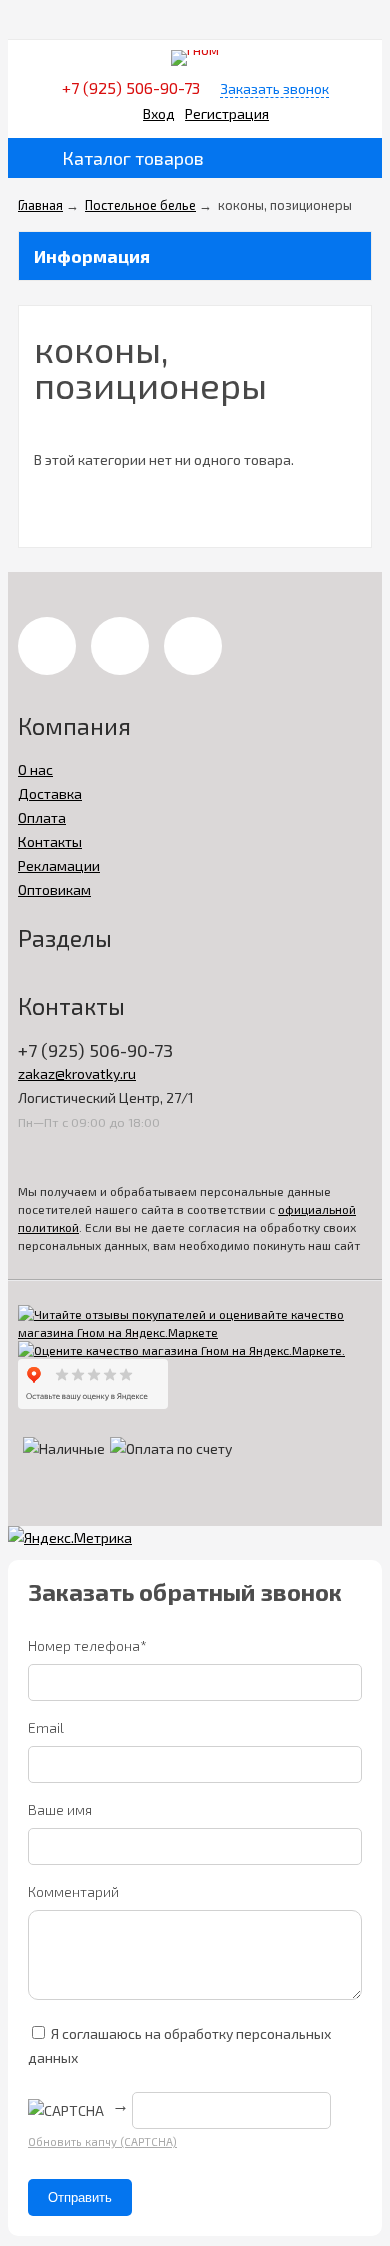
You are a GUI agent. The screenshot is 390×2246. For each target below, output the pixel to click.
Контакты (50, 841)
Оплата (42, 817)
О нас (35, 769)
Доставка (50, 793)
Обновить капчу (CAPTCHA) (102, 2141)
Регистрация (227, 113)
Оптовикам (54, 889)
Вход (159, 113)
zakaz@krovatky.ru (77, 1073)
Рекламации (59, 865)
